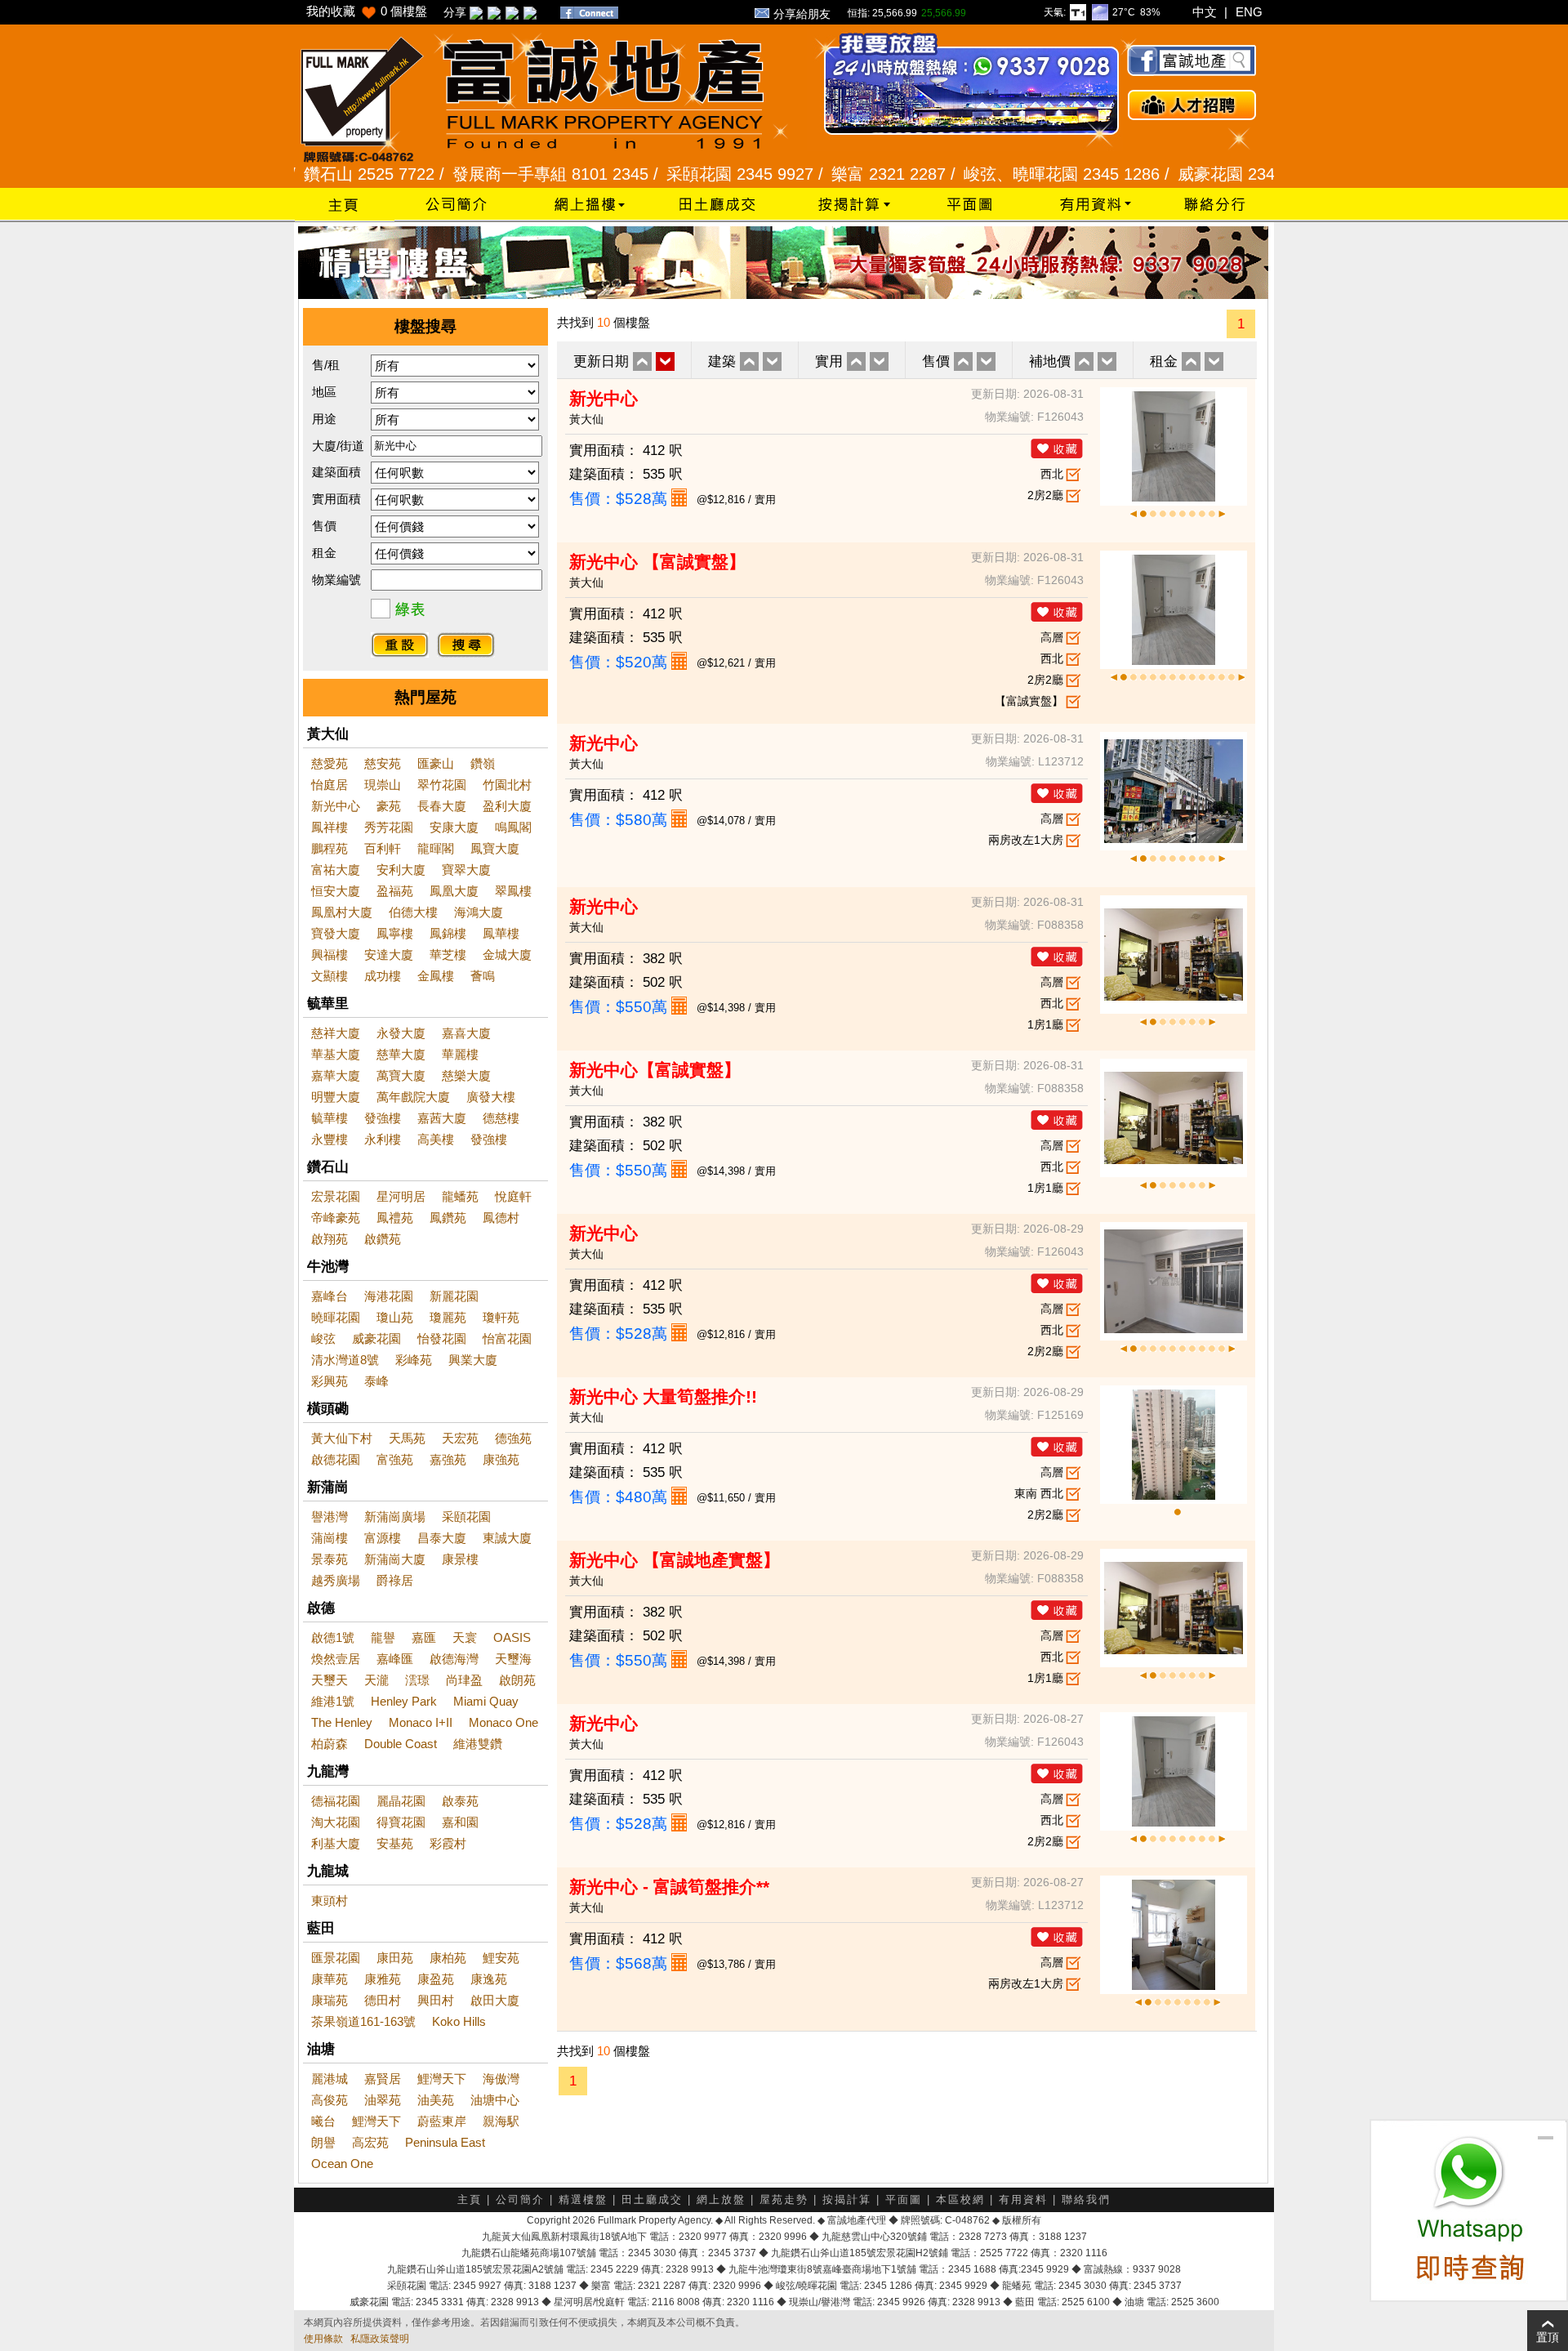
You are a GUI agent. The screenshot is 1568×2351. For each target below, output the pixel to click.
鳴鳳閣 (513, 827)
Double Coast (401, 1744)
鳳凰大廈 (454, 891)
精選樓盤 (583, 2199)
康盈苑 (436, 1979)
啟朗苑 (517, 1680)
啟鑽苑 (383, 1239)
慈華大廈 (401, 1054)
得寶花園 (401, 1822)
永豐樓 (330, 1139)
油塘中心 (495, 2100)
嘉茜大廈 (442, 1118)
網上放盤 (721, 2199)
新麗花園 (454, 1296)
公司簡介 (520, 2199)
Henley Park (404, 1701)
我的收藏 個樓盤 (367, 11)
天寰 (465, 1637)
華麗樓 (460, 1054)
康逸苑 (489, 1979)
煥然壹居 (336, 1659)
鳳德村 (501, 1218)
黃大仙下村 (342, 1438)
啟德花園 (336, 1459)
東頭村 (330, 1900)
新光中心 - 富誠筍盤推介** (669, 1887)
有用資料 (1023, 2199)
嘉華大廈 (336, 1075)
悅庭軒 (513, 1196)
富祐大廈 (336, 870)
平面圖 (904, 2199)
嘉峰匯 (395, 1659)
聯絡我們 (1086, 2199)
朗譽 (323, 2142)
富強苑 (395, 1459)
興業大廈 (473, 1360)
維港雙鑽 (478, 1744)
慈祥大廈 (336, 1033)
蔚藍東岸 (442, 2121)
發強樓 (383, 1118)
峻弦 (323, 1338)
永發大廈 (401, 1033)
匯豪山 (436, 763)
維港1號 (333, 1701)
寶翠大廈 (466, 870)
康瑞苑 (330, 2000)
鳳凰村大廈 (342, 912)
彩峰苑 (414, 1360)
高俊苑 (330, 2100)
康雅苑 (383, 1979)
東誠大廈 (507, 1538)
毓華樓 (330, 1118)
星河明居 (401, 1196)
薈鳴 (483, 976)
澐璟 (417, 1680)
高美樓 (436, 1139)
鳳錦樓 (448, 933)
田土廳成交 (652, 2199)
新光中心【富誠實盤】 (655, 1070)
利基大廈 (336, 1843)
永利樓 (383, 1139)
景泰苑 (330, 1559)
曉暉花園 (336, 1317)
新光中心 (336, 806)
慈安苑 (383, 763)
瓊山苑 (395, 1317)
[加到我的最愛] (1057, 448)
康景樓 (460, 1559)
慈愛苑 (330, 763)
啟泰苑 (460, 1801)
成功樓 (383, 976)
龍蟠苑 (460, 1196)
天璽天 (330, 1680)
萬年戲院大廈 (413, 1097)
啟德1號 (333, 1637)
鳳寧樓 (395, 933)
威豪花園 (376, 1338)
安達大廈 (389, 955)
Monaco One (503, 1722)
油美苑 (436, 2100)
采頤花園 (466, 1517)
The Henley (342, 1722)
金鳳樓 (436, 976)
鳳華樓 (501, 933)
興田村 (436, 2000)
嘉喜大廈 (466, 1033)
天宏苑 (460, 1438)
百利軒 (383, 848)
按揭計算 (847, 2199)
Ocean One (342, 2164)
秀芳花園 (389, 827)
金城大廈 (507, 955)
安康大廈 (454, 827)
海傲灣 (501, 2079)
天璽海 (513, 1659)
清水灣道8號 (345, 1360)
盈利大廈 (507, 806)
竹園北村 (507, 785)
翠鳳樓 (513, 891)
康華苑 (330, 1979)
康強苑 (501, 1459)
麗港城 (330, 2079)
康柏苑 (448, 1958)
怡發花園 (442, 1338)
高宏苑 (370, 2142)
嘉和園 (460, 1822)
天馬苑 (407, 1438)
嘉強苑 (448, 1459)
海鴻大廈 (479, 912)
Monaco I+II (421, 1722)
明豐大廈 (336, 1097)
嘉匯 (424, 1637)
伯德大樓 (413, 912)
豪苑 (389, 806)
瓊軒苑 (501, 1317)
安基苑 (395, 1843)
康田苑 (395, 1958)
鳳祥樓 (330, 827)
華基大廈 (336, 1054)
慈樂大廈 (466, 1075)
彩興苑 (330, 1381)
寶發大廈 (336, 933)
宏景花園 (336, 1196)
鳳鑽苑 (448, 1218)
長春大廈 (442, 806)
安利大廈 (401, 870)
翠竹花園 (442, 785)
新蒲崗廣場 (395, 1517)
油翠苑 (383, 2100)
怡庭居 (330, 785)
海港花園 (389, 1296)
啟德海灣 (454, 1659)
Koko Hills (459, 2021)
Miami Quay (486, 1701)
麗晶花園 (401, 1801)
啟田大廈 (495, 2000)
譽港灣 (330, 1517)
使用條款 (323, 2339)
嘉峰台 (330, 1296)
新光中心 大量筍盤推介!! (663, 1396)
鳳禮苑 (395, 1218)
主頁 (470, 2199)
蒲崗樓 (330, 1538)
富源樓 (383, 1538)
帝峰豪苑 (336, 1218)
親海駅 (501, 2121)
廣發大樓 (491, 1097)
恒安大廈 (336, 891)
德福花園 (336, 1801)
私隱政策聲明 (380, 2339)
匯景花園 (336, 1958)
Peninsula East (445, 2142)
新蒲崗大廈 (395, 1559)
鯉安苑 (501, 1958)
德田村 (383, 2000)
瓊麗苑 (448, 1317)
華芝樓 (448, 955)
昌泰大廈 (442, 1538)
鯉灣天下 (442, 2079)
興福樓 (330, 955)
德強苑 (513, 1438)
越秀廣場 (336, 1580)
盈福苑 (395, 891)
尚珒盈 (464, 1680)
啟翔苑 (330, 1239)
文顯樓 (330, 976)
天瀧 (376, 1680)
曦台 (323, 2121)
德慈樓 (501, 1118)
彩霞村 (448, 1843)
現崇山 (383, 785)
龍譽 (383, 1637)
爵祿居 (395, 1580)
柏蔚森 (330, 1744)
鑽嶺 (483, 763)
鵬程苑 (330, 848)
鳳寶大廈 (495, 848)
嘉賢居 (383, 2079)
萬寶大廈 (401, 1075)
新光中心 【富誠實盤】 (657, 562)
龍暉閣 (436, 848)
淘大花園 (336, 1822)
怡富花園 (507, 1338)
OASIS (512, 1637)
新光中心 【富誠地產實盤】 (675, 1560)
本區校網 (960, 2199)
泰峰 (376, 1381)
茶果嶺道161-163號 (363, 2021)
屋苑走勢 (784, 2199)
